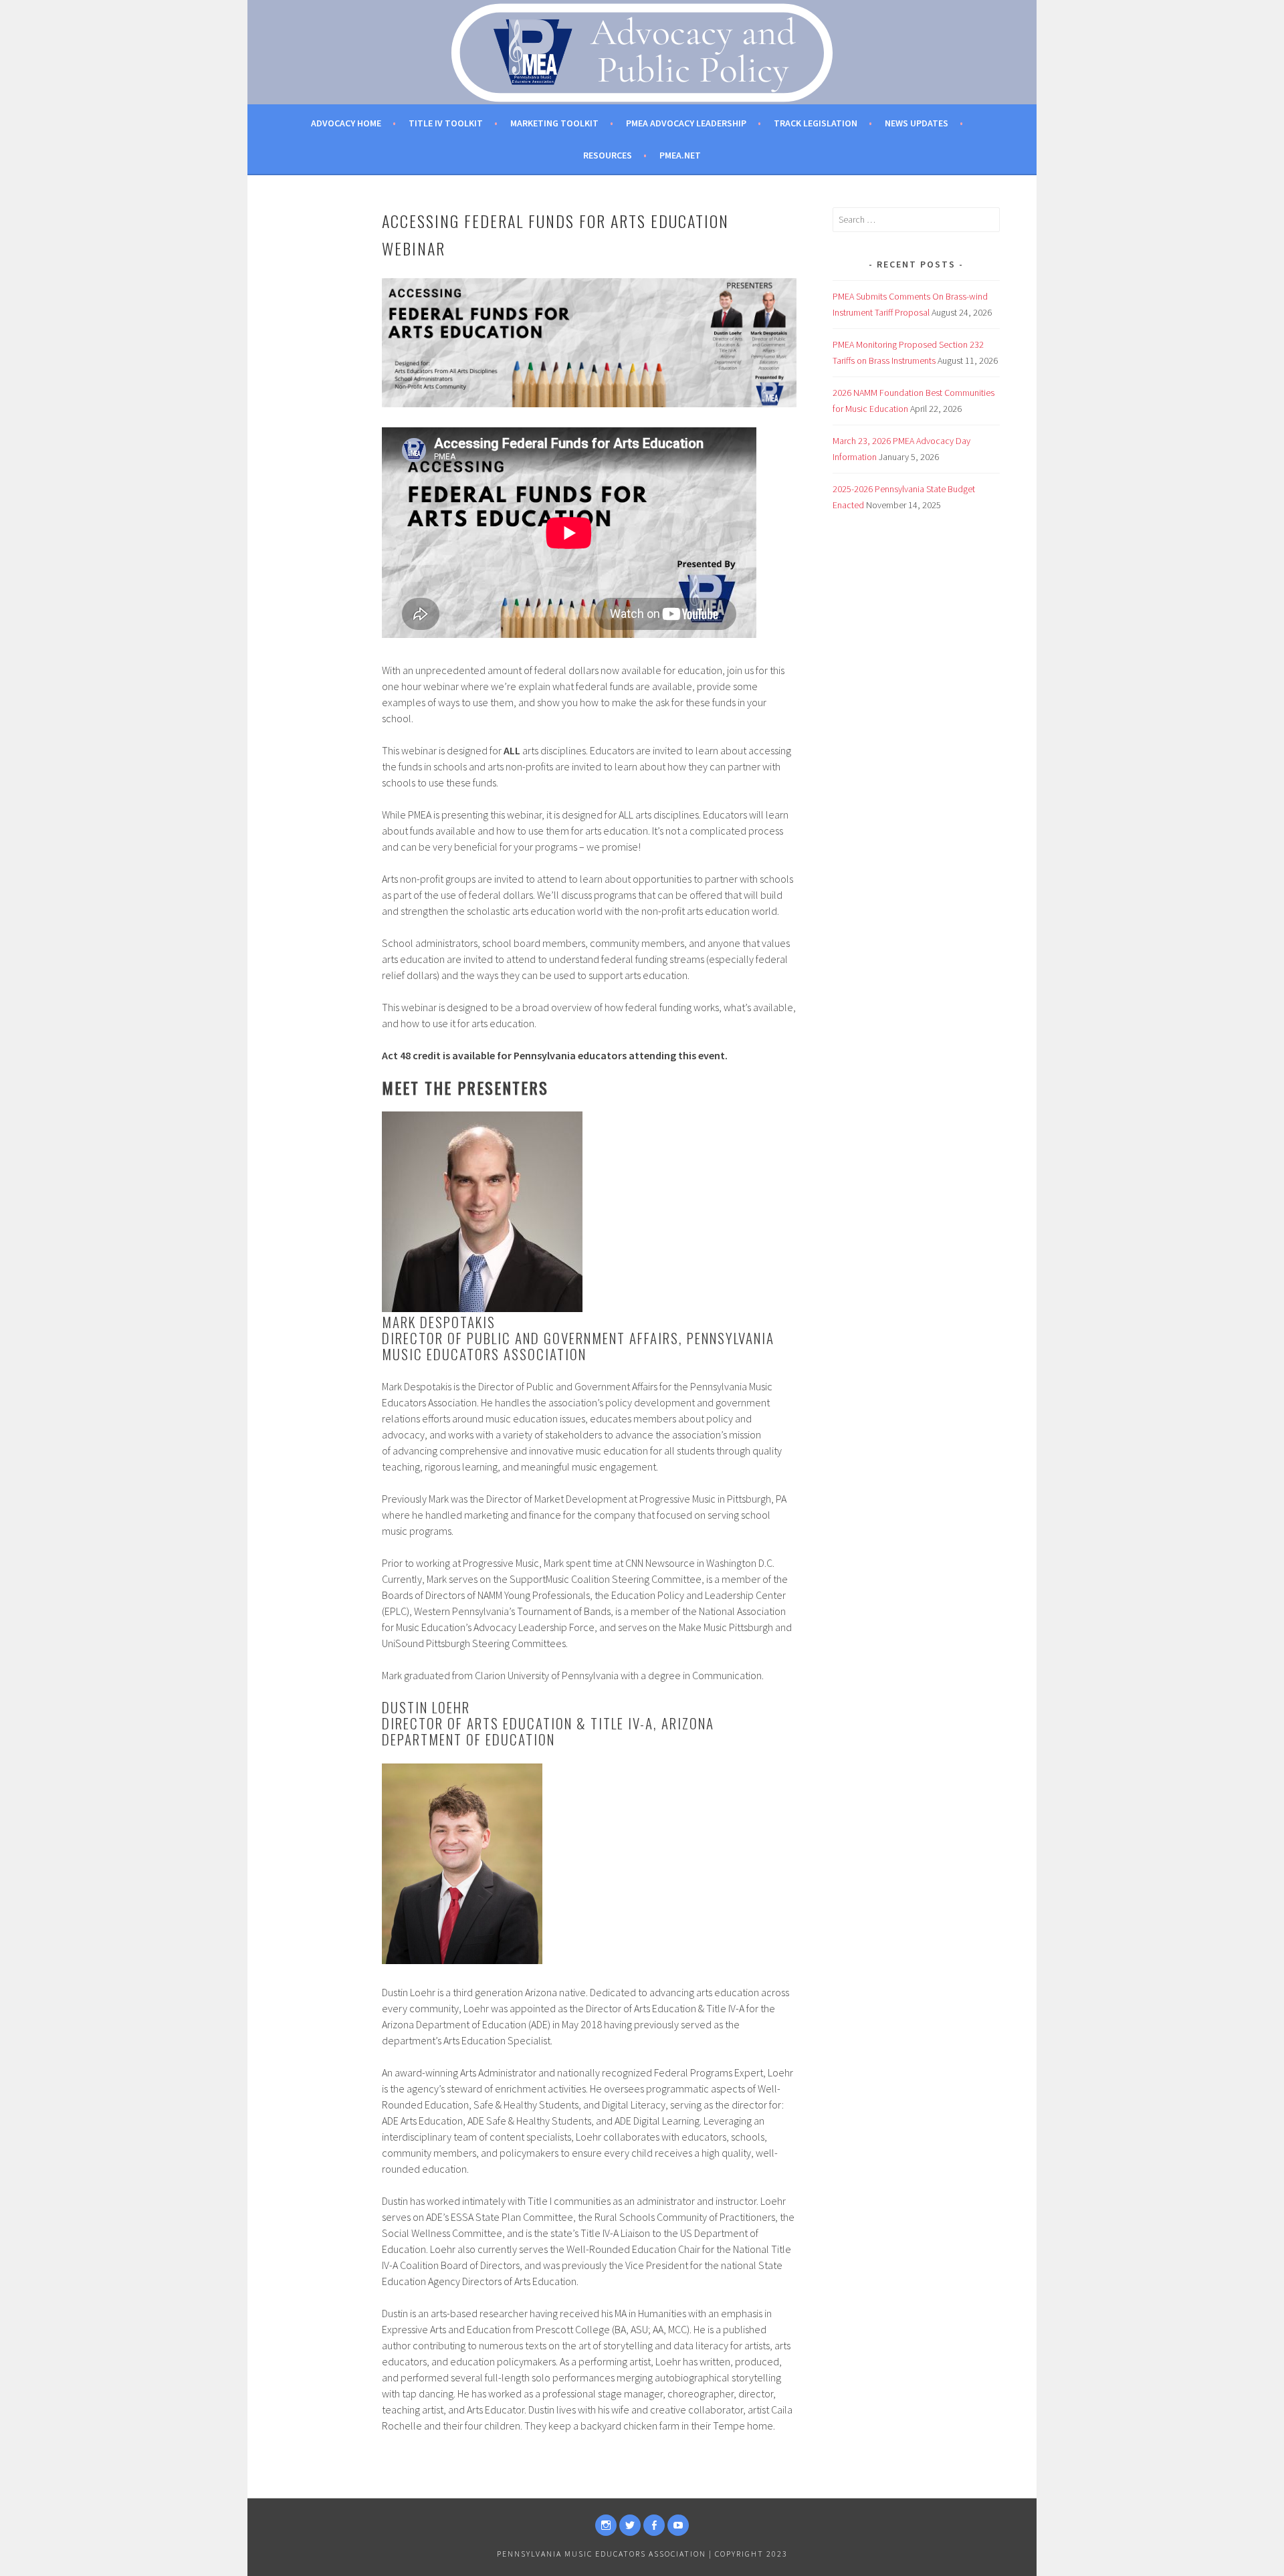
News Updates (917, 123)
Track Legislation (816, 123)
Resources (608, 155)
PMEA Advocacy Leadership (686, 123)
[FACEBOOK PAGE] (654, 2525)
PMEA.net (680, 155)
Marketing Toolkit (554, 123)
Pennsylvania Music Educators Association (602, 2554)
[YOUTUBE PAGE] (678, 2525)
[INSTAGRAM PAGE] (606, 2525)
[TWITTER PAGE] (630, 2525)
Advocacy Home (346, 123)
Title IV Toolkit (446, 123)
